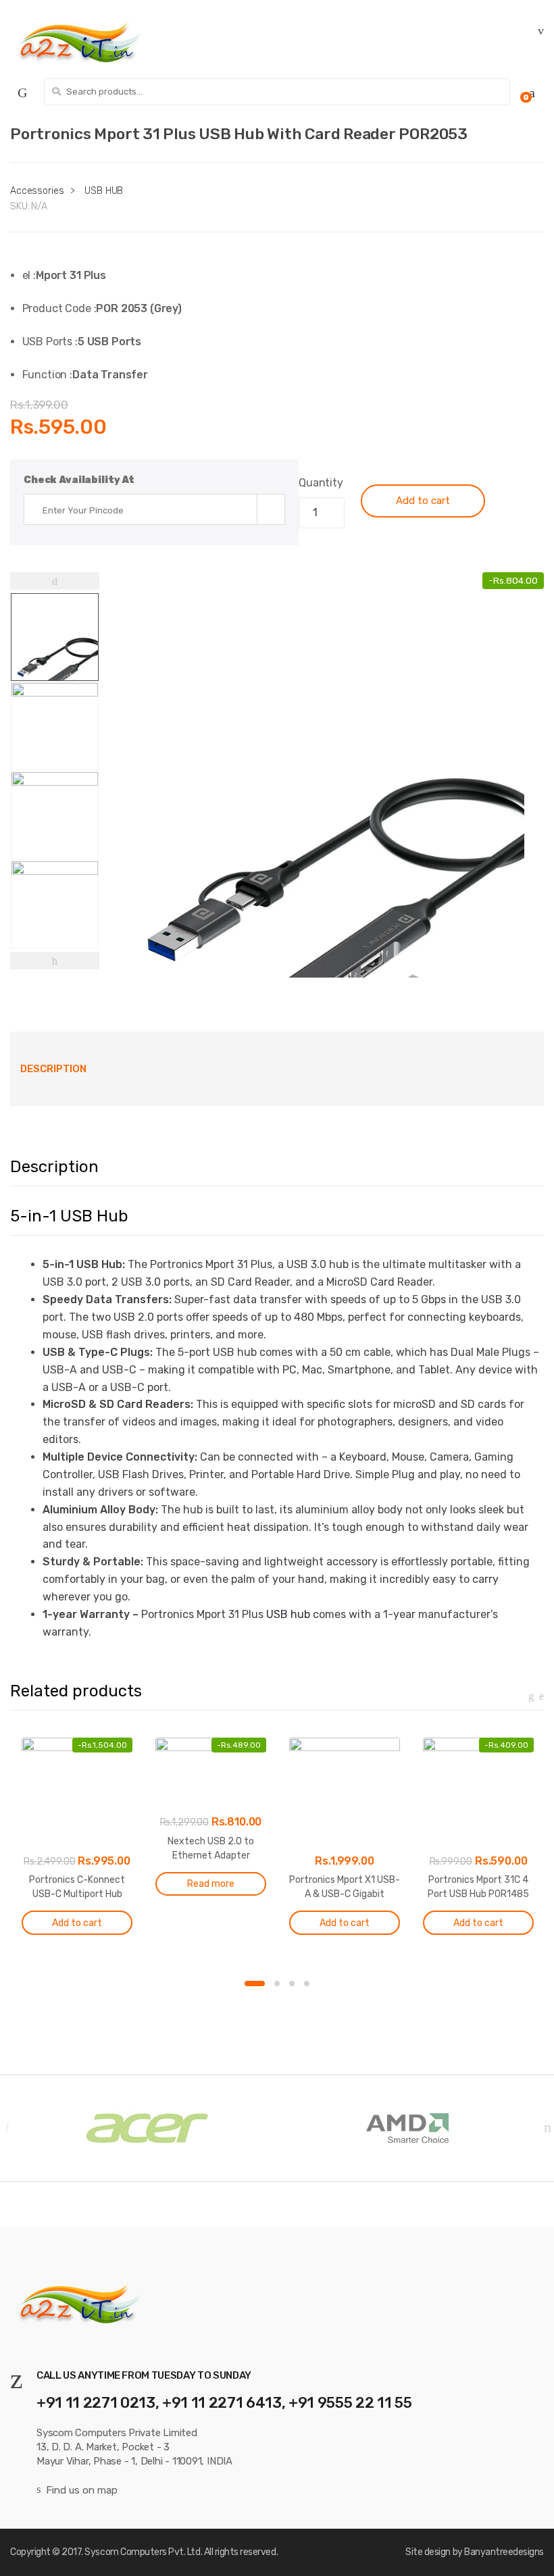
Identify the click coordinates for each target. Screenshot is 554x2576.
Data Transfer (110, 375)
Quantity (321, 483)
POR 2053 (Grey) (139, 308)
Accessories (37, 191)
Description (53, 1069)
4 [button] (307, 1984)
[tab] (53, 1069)
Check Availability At (79, 480)
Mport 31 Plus (71, 275)
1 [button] (255, 1984)
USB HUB (104, 191)
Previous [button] (7, 2127)
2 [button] (277, 1984)
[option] (322, 775)
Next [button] (547, 2127)
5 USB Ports (109, 342)
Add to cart (423, 501)
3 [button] (292, 1984)
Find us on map (82, 2490)
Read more (211, 1884)
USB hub (288, 1614)
